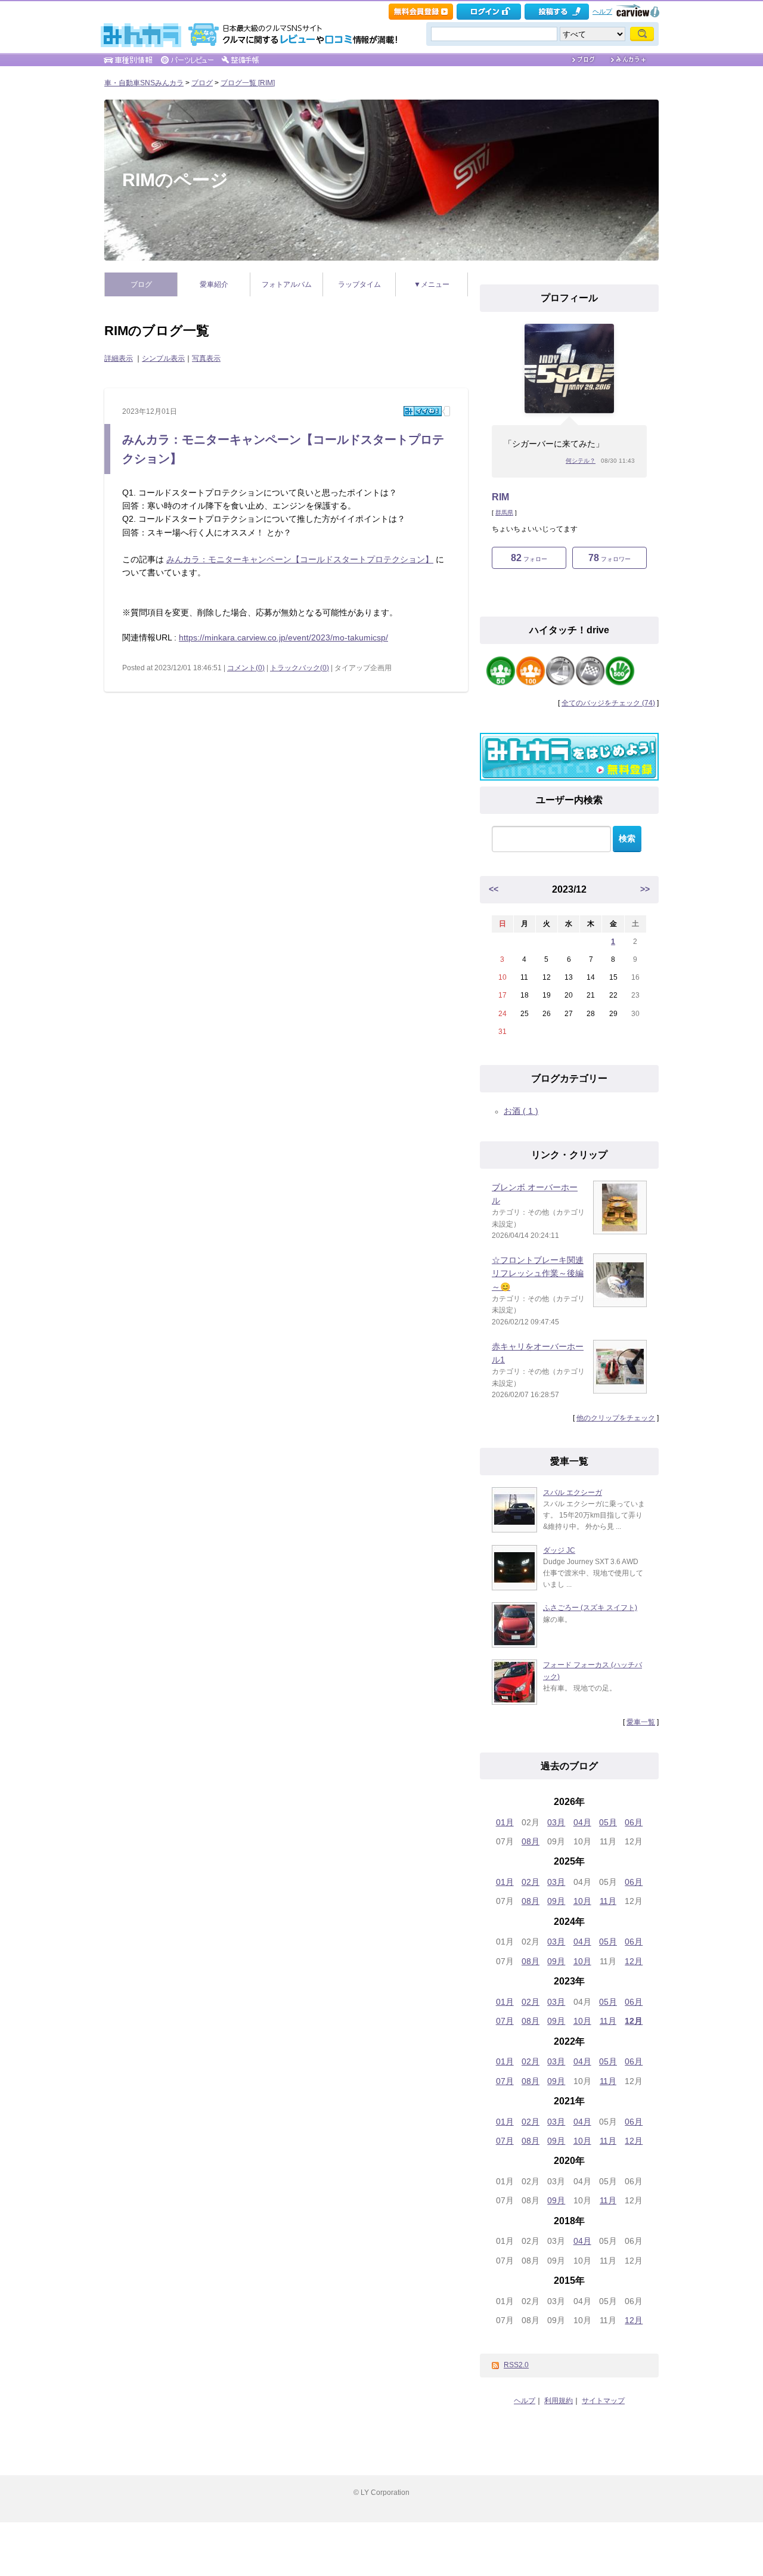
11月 (608, 1901)
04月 (582, 1822)
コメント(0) (246, 668)
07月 (505, 2021)
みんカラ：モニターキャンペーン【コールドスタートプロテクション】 (300, 559)
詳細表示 (119, 358)
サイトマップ (603, 2401)
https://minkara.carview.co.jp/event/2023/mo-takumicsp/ (283, 637)
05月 (608, 1822)
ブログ (202, 83)
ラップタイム (359, 284)
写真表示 (206, 358)
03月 (556, 1822)
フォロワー (610, 558)
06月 (634, 1822)
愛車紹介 (214, 284)
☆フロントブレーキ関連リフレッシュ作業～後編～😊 (538, 1273)
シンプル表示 (163, 358)
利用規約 (559, 2401)
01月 (505, 1822)
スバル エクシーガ (573, 1493)
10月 (582, 1901)
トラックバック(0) (300, 668)
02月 (531, 1882)
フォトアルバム (287, 284)
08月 (531, 1841)
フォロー (529, 558)
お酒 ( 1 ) (521, 1111)
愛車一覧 (641, 1722)
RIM (500, 497)
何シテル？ (581, 461)
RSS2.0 (516, 2365)
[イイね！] (423, 411)
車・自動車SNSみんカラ (144, 83)
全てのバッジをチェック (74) (608, 703)
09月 (556, 1901)
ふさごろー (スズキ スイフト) (590, 1608)
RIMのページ (175, 180)
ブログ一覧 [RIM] (248, 83)
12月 (634, 1961)
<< (494, 889)
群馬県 (504, 513)
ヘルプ (602, 11)
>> (645, 889)
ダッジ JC (559, 1550)
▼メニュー (432, 284)
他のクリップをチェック (616, 1418)
